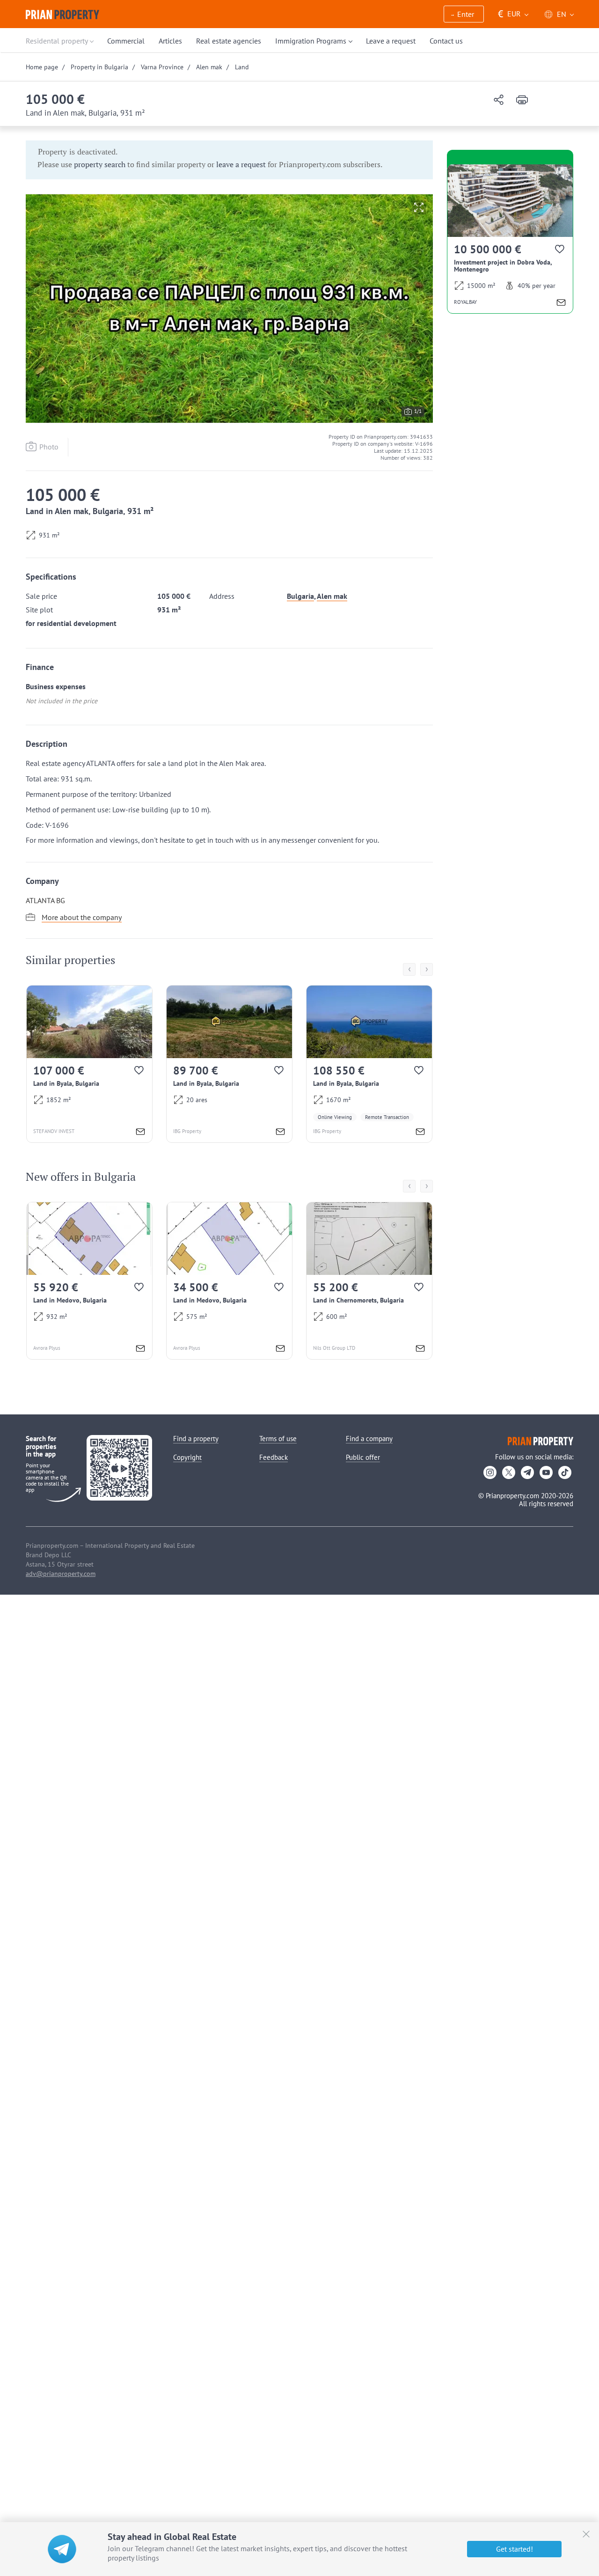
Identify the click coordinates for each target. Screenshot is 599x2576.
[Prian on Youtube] (546, 1472)
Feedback (274, 1457)
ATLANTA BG (45, 900)
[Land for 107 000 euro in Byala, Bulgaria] (89, 1064)
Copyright (187, 1457)
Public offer (363, 1457)
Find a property (196, 1439)
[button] (464, 15)
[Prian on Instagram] (490, 1472)
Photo (49, 447)
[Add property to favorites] (140, 1072)
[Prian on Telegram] (527, 1472)
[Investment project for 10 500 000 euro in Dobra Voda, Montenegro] (510, 239)
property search (100, 164)
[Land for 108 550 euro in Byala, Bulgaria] (369, 1064)
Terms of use (278, 1439)
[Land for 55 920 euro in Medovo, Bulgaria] (89, 1281)
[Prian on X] (509, 1472)
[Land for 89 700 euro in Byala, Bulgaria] (229, 1064)
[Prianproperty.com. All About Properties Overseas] (62, 15)
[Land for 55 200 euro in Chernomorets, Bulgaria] (369, 1281)
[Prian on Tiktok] (565, 1472)
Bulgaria (300, 596)
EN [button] (562, 14)
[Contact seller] (140, 1133)
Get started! (515, 2549)
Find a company (369, 1439)
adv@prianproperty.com (61, 1574)
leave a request (241, 164)
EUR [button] (509, 14)
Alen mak (332, 596)
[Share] (499, 100)
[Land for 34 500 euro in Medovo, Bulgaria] (229, 1281)
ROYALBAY (465, 302)
